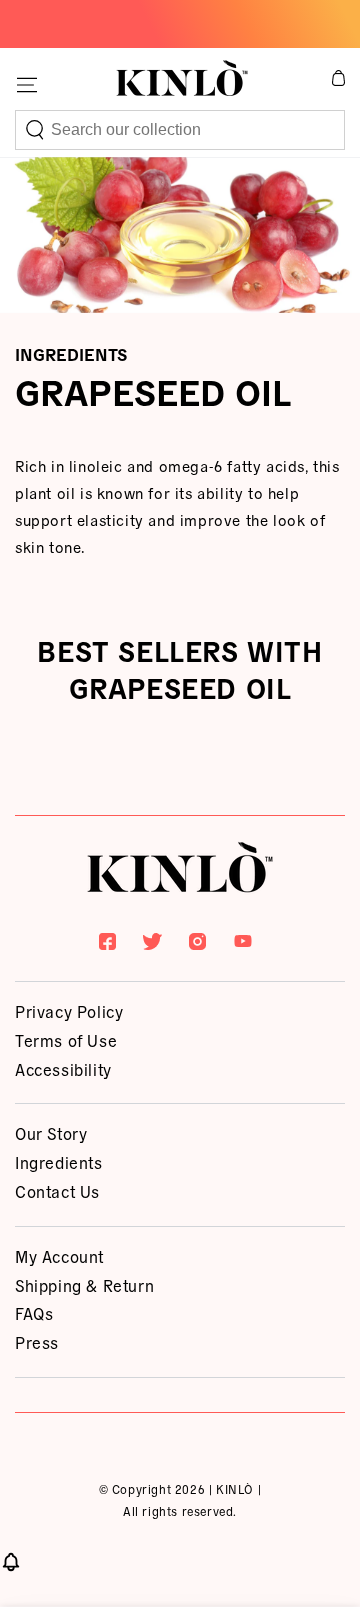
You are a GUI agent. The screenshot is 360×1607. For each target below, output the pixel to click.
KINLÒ (235, 1488)
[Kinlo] (180, 871)
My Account (59, 1256)
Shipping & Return (84, 1285)
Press (37, 1342)
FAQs (34, 1313)
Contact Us (57, 1191)
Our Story (51, 1133)
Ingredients (59, 1162)
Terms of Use (66, 1040)
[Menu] (27, 85)
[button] (180, 130)
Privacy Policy (69, 1011)
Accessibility (63, 1069)
